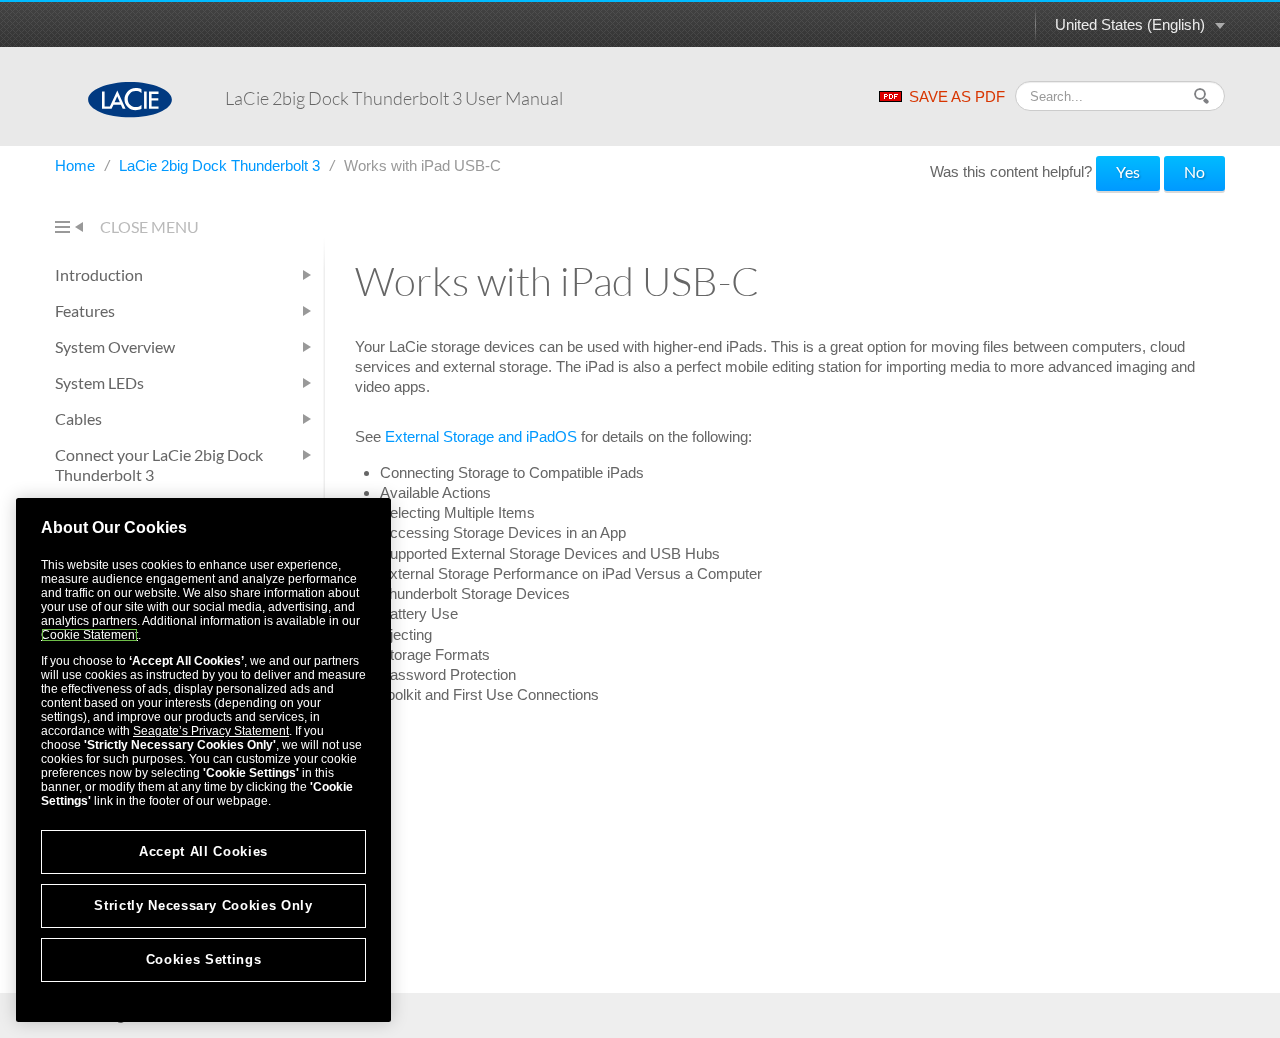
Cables (78, 418)
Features (85, 310)
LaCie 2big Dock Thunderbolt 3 (221, 165)
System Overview (115, 346)
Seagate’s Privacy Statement (211, 731)
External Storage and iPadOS (481, 436)
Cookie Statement (89, 635)
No (1194, 171)
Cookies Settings (204, 959)
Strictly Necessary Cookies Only (203, 905)
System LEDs (99, 382)
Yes (1128, 171)
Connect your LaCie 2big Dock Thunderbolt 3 (159, 464)
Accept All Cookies (203, 851)
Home (77, 165)
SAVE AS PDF (957, 96)
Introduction (99, 274)
